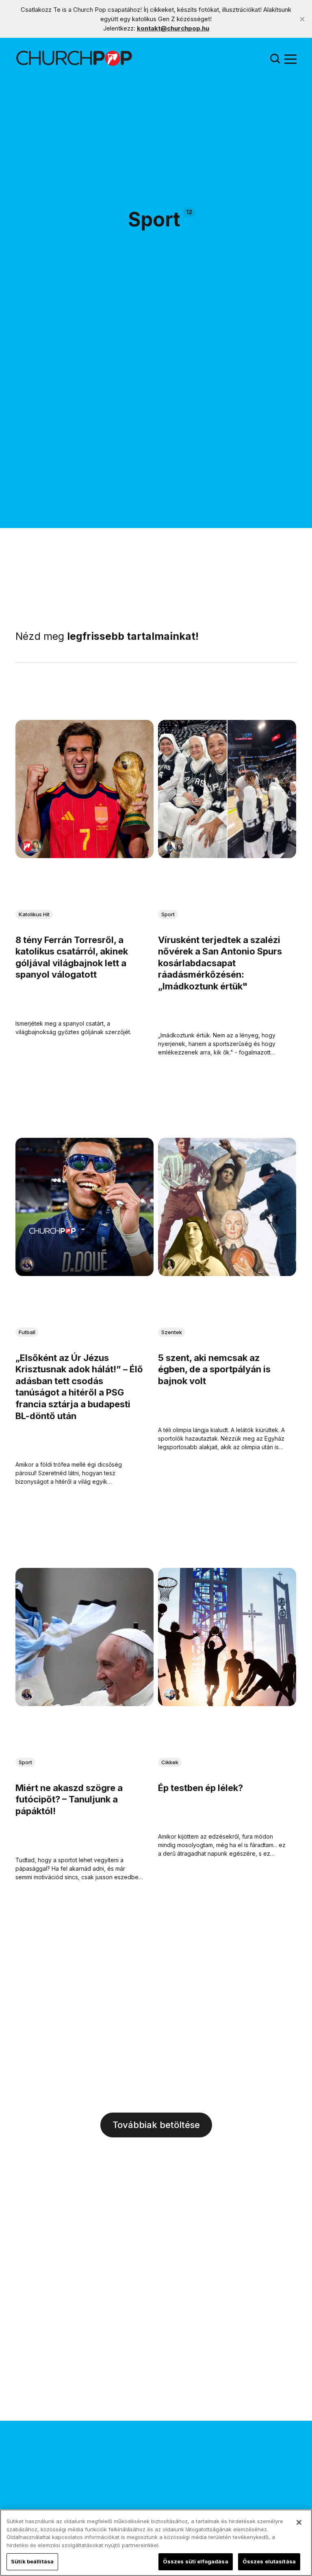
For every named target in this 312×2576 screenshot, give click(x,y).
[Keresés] (275, 58)
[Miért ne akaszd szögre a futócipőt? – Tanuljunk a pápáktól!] (84, 1637)
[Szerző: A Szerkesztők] (27, 847)
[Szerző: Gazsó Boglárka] (27, 1264)
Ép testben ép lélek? (200, 1787)
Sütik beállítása (32, 2561)
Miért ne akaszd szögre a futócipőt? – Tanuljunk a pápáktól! (69, 1799)
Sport (168, 914)
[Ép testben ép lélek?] (227, 1637)
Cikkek (170, 1762)
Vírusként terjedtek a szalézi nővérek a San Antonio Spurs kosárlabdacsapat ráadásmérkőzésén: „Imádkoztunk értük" (220, 963)
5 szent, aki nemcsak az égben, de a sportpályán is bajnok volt (214, 1369)
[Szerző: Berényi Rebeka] (170, 1264)
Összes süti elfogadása (196, 2561)
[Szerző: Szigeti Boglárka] (36, 847)
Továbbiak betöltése (156, 2125)
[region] (156, 2543)
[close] (302, 19)
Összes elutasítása (269, 2561)
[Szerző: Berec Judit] (178, 847)
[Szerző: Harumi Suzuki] (170, 847)
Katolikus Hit (34, 914)
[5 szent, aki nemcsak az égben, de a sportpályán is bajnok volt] (227, 1207)
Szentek (172, 1332)
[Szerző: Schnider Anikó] (170, 1694)
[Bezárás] (299, 2522)
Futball (27, 1332)
